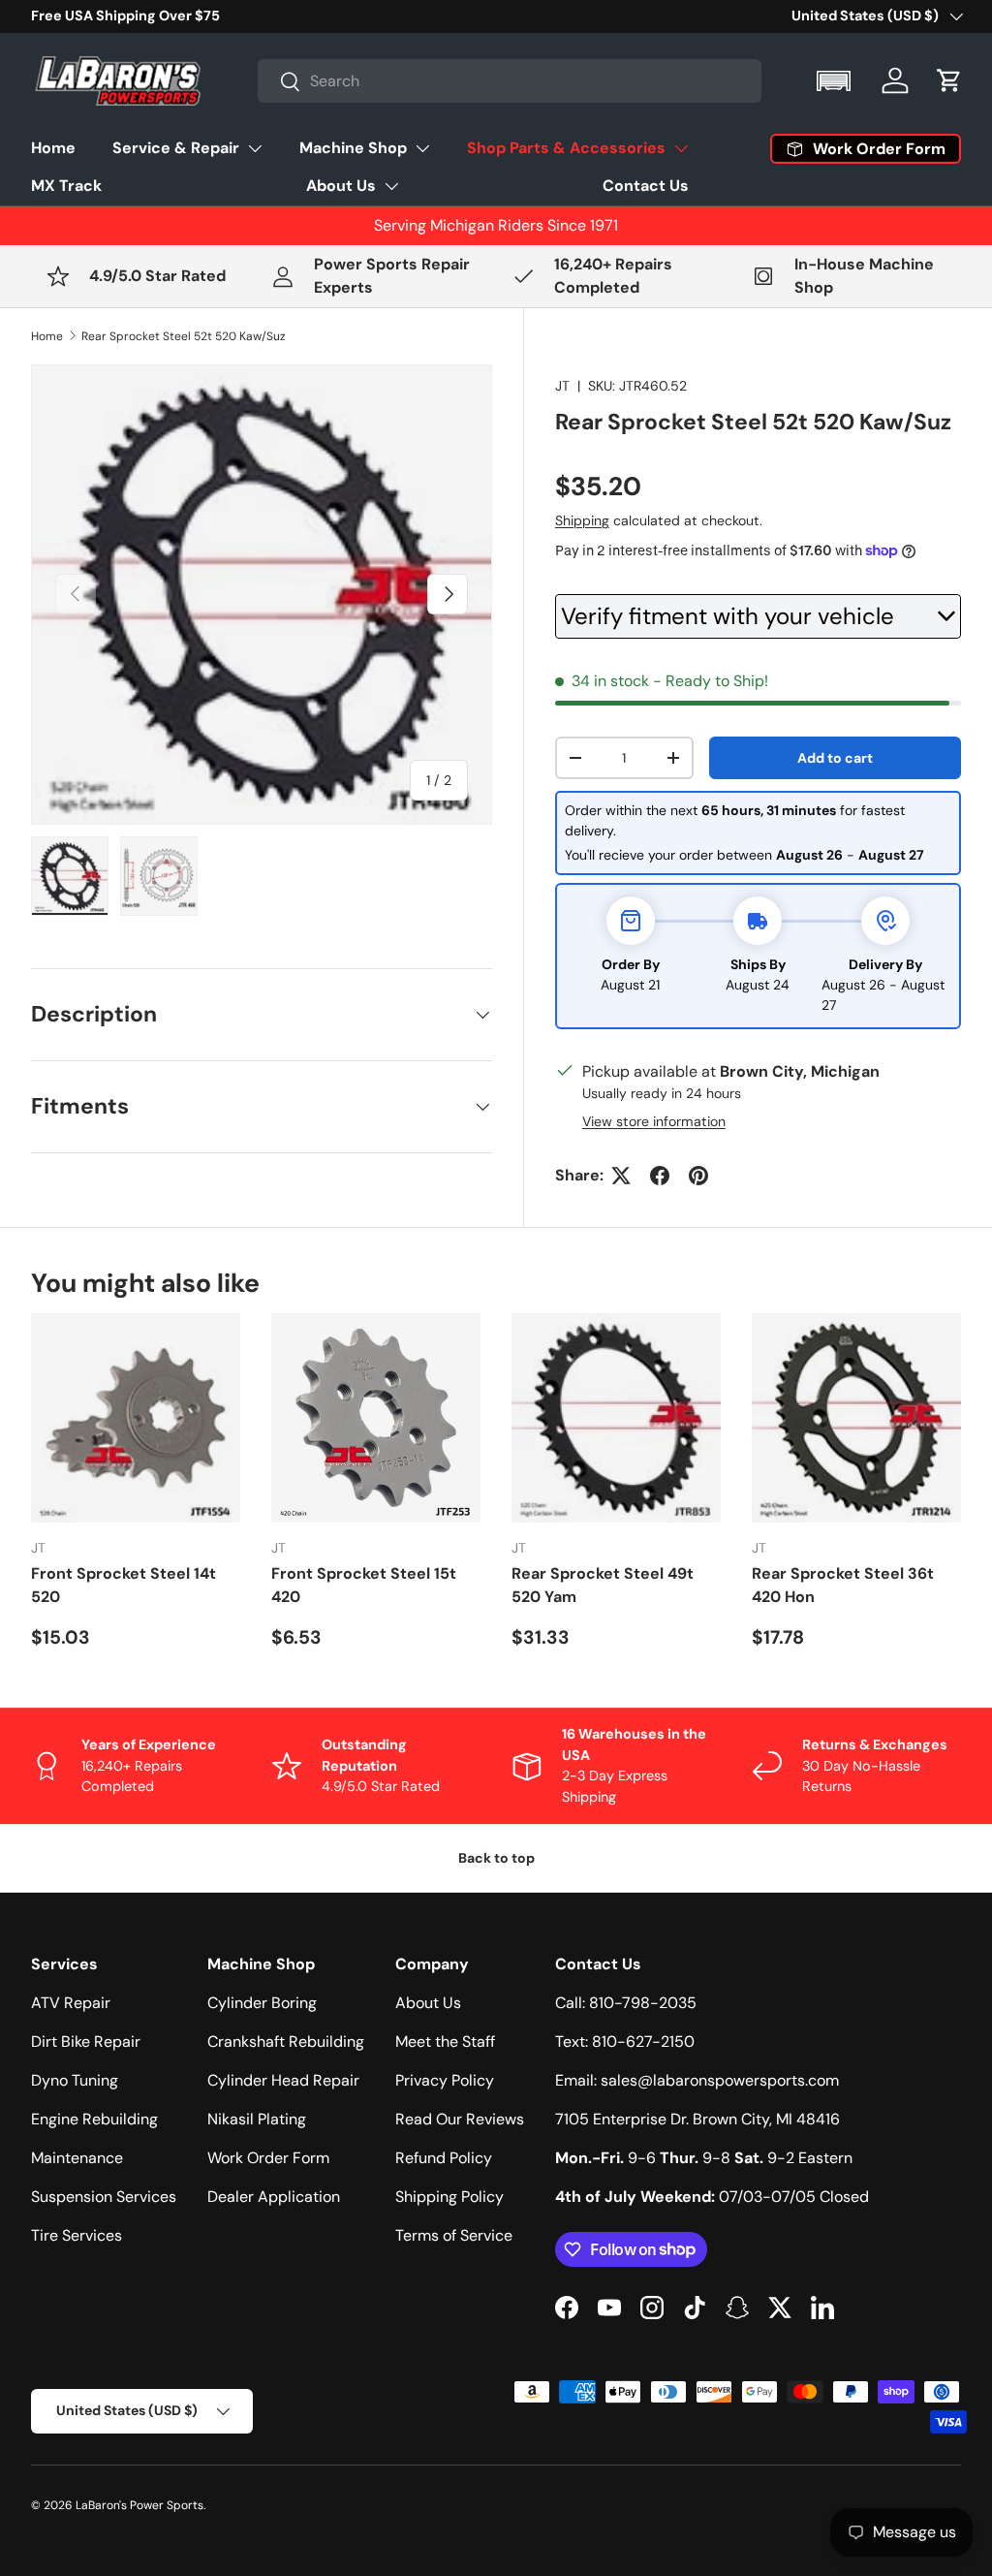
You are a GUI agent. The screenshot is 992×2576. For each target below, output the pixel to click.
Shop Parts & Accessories (566, 148)
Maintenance (77, 2158)
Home (53, 148)
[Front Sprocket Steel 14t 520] (136, 1418)
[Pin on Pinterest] (698, 1176)
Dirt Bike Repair (86, 2042)
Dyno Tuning (75, 2080)
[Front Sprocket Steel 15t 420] (376, 1418)
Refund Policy (444, 2158)
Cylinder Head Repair (283, 2080)
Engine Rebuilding (94, 2119)
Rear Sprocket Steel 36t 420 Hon (843, 1585)
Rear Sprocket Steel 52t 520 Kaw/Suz (184, 336)
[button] (836, 81)
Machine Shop (353, 148)
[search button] (279, 83)
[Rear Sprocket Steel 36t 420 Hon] (856, 1418)
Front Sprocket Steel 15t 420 (364, 1585)
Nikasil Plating (257, 2119)
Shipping (582, 520)
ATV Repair (71, 2003)
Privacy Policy (445, 2080)
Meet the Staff (445, 2042)
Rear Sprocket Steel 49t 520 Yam (603, 1585)
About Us (341, 186)
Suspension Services (104, 2197)
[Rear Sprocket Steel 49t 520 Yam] (616, 1418)
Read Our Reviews (460, 2119)
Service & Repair (176, 148)
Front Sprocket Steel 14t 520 (124, 1585)
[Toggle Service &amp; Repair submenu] (255, 148)
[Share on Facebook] (660, 1176)
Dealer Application (274, 2197)
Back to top (496, 1858)
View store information (654, 1121)
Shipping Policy (449, 2197)
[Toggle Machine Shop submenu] (422, 148)
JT (562, 386)
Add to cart (835, 758)
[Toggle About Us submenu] (391, 186)
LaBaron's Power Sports (139, 2505)
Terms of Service (454, 2235)
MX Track (66, 186)
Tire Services (77, 2235)
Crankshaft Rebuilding (286, 2042)
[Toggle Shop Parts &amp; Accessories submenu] (681, 148)
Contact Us (646, 186)
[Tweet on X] (621, 1176)
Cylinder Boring (262, 2003)
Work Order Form (268, 2158)
